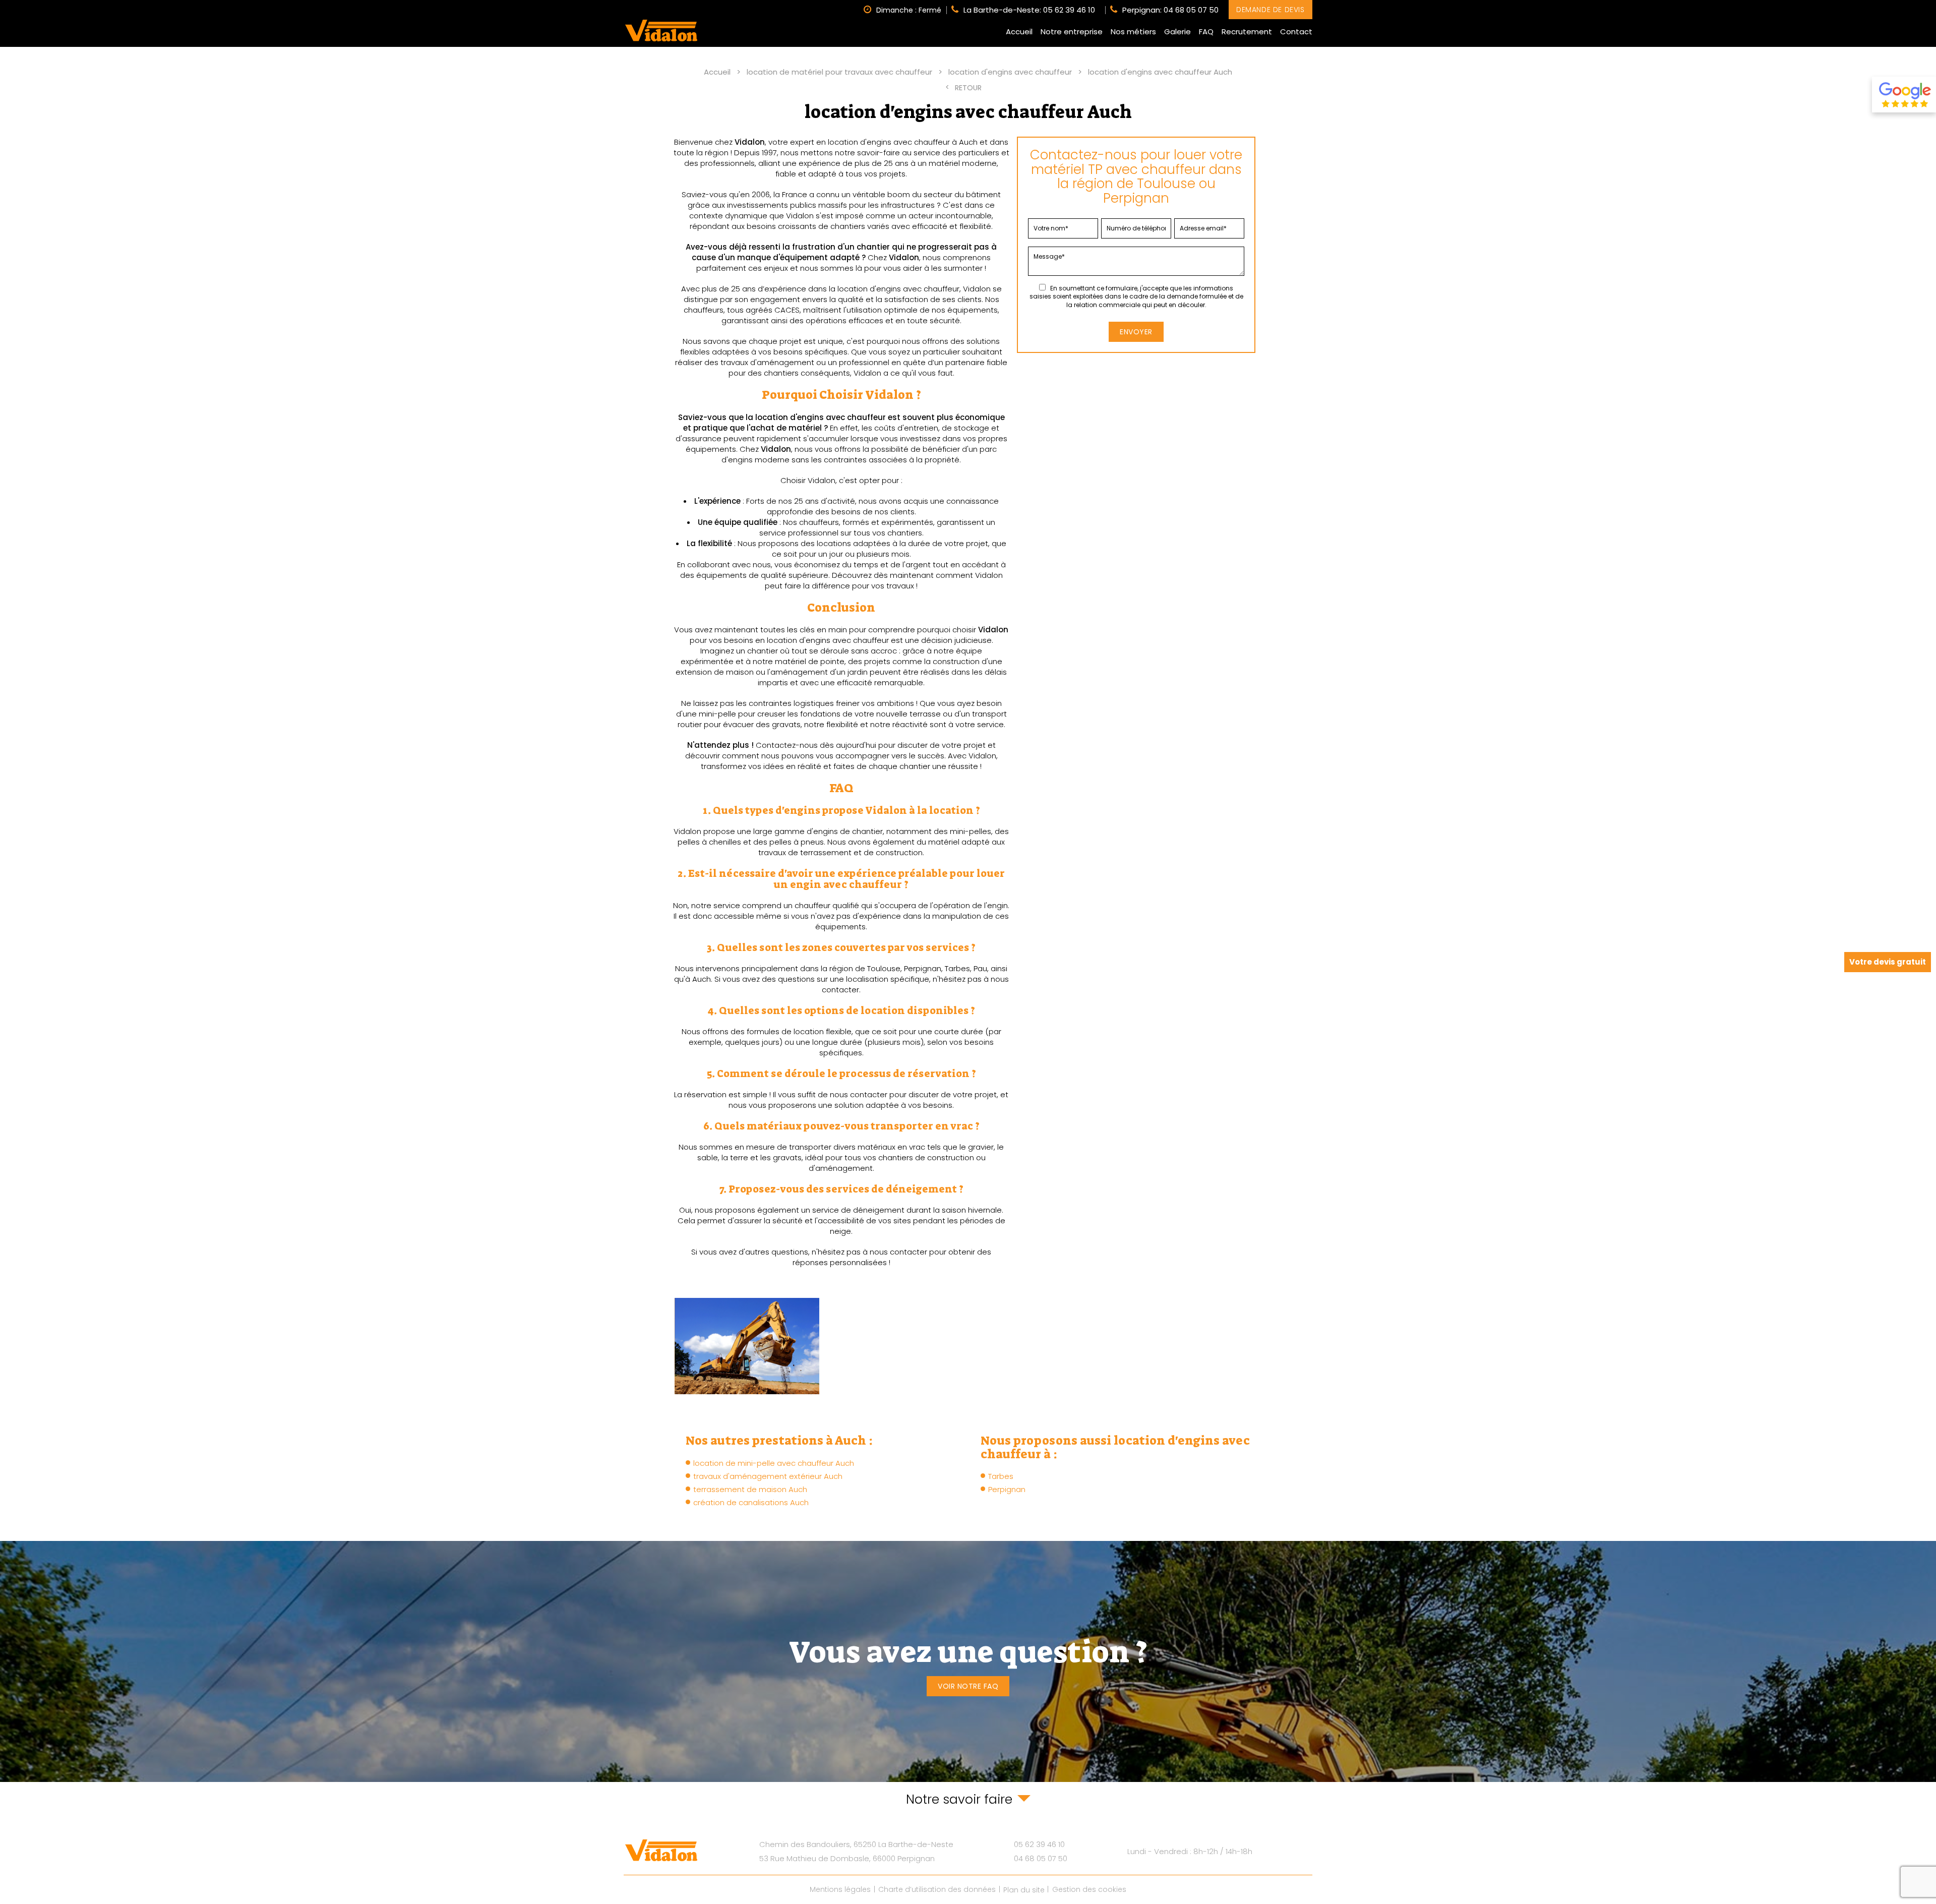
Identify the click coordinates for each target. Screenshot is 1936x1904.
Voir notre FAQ (968, 1686)
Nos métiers (1133, 32)
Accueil (1019, 32)
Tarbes (1001, 1476)
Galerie (1177, 32)
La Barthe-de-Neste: (1029, 10)
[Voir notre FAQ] (968, 1661)
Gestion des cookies (1089, 1890)
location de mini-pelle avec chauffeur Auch (774, 1463)
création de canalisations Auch (751, 1502)
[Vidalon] (661, 31)
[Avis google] (1904, 95)
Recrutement (1247, 32)
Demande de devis (1270, 10)
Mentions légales (840, 1890)
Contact (1296, 32)
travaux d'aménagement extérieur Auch (768, 1476)
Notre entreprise (1072, 32)
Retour (968, 88)
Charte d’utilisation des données (937, 1890)
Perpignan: (1170, 10)
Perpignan (1007, 1489)
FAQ (1206, 32)
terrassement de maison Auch (750, 1489)
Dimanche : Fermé (909, 10)
